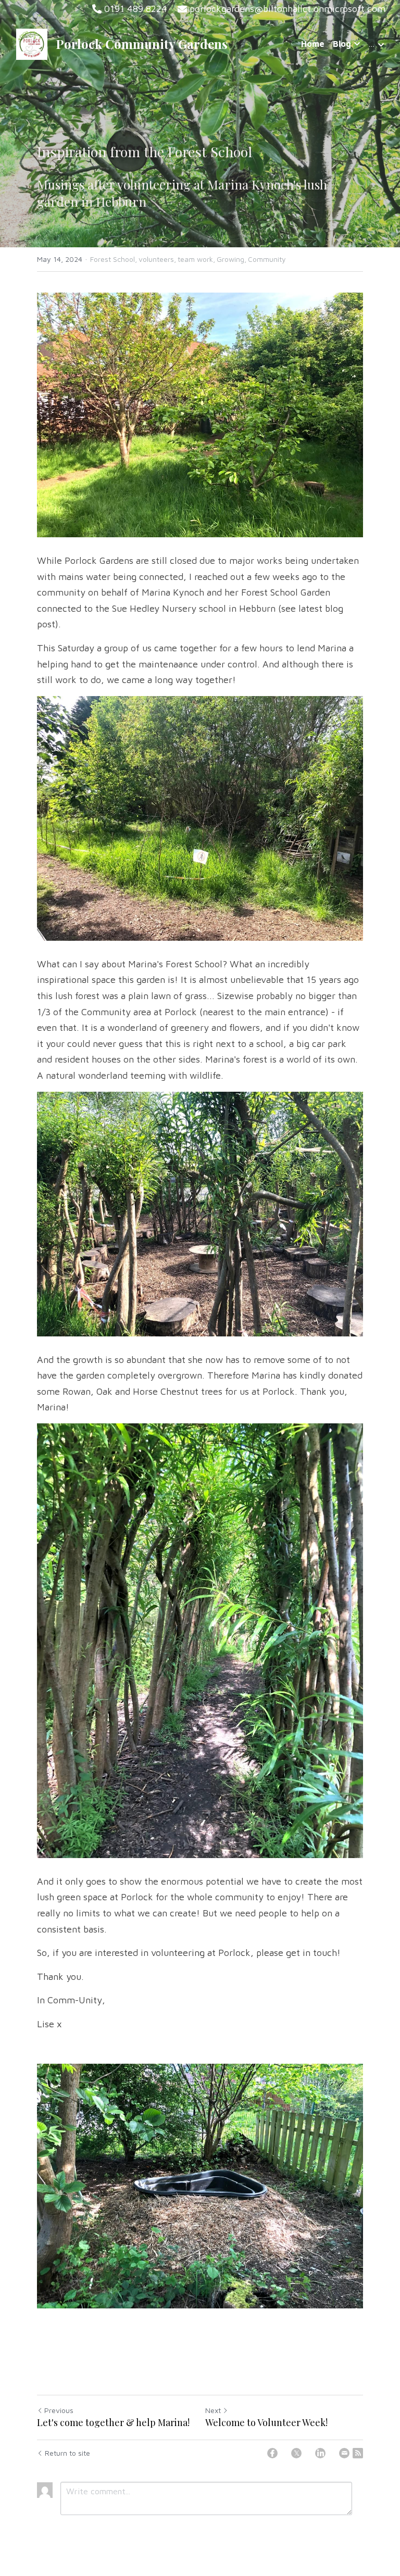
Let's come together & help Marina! (113, 2423)
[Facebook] (272, 2453)
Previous (59, 2410)
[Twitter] (296, 2453)
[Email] (344, 2453)
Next (213, 2410)
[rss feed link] (358, 2453)
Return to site (67, 2453)
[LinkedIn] (320, 2453)
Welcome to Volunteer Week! (266, 2423)
